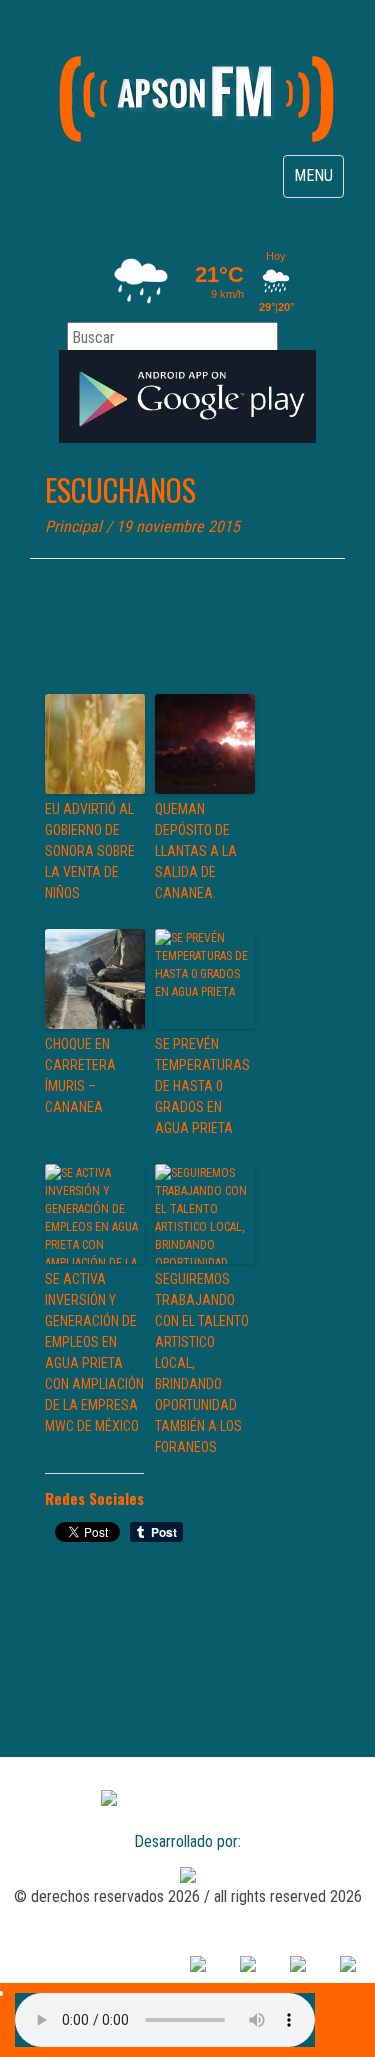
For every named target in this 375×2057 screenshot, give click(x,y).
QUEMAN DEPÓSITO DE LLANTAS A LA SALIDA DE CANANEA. (196, 851)
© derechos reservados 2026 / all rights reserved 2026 (188, 1896)
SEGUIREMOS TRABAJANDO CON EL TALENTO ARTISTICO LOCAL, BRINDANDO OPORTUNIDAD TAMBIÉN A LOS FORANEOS (202, 1363)
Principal (73, 526)
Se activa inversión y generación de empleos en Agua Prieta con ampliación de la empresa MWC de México (94, 1352)
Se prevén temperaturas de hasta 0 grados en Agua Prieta (202, 1086)
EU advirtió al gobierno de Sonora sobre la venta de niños (90, 851)
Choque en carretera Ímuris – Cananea (80, 1075)
